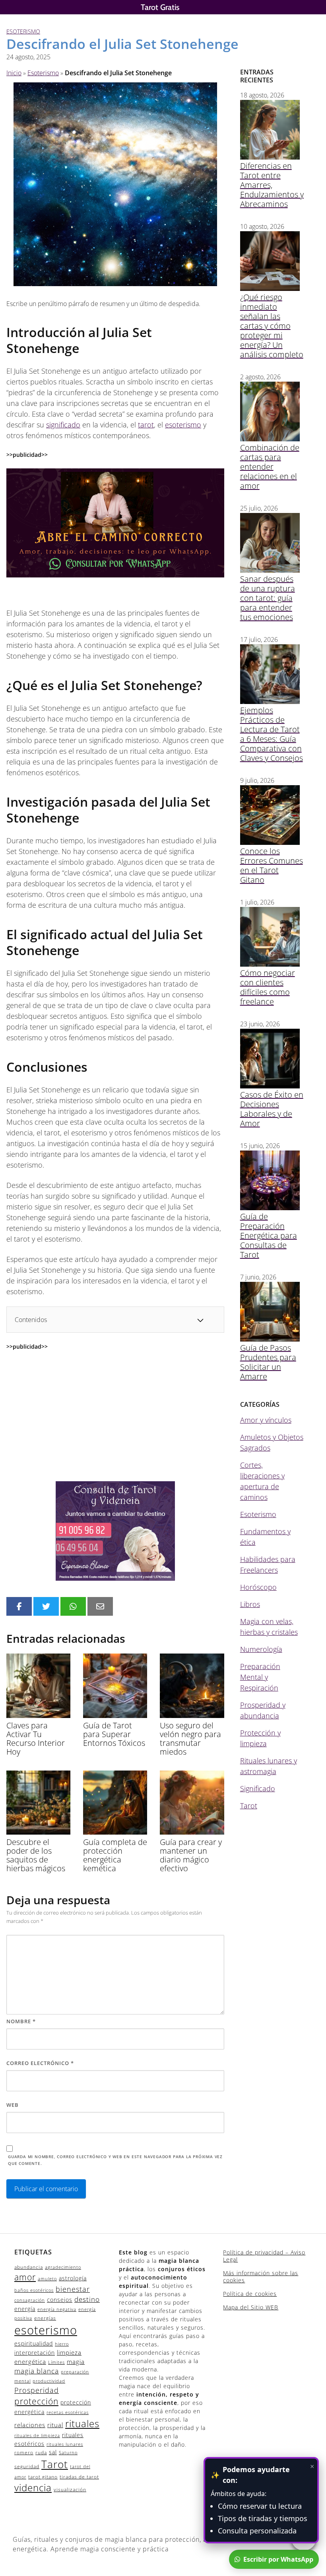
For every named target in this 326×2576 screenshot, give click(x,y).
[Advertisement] (115, 1416)
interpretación (35, 2353)
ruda (41, 2452)
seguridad (27, 2466)
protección (36, 2401)
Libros (250, 1604)
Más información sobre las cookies (261, 2277)
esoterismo (183, 425)
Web (13, 2105)
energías (45, 2318)
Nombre (21, 2021)
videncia (33, 2488)
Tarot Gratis (160, 7)
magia (76, 2361)
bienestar (73, 2289)
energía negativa (57, 2309)
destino (87, 2299)
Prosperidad (37, 2390)
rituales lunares (65, 2444)
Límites (56, 2362)
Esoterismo (23, 31)
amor (25, 2277)
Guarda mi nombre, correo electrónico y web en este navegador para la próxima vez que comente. (115, 2160)
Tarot (249, 1806)
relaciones (30, 2425)
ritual (55, 2425)
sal (53, 2452)
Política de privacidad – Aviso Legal (264, 2256)
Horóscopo (258, 1587)
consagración (30, 2300)
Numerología (261, 1649)
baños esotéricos (34, 2290)
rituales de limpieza (37, 2436)
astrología (73, 2278)
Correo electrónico (40, 2063)
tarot (146, 425)
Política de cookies (250, 2294)
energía (25, 2309)
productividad (49, 2381)
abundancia (29, 2267)
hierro (62, 2344)
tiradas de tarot (79, 2477)
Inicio (14, 73)
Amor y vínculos (266, 1420)
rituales (82, 2423)
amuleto (47, 2279)
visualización (70, 2489)
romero (24, 2452)
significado (63, 425)
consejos (60, 2300)
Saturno (68, 2453)
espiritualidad (34, 2343)
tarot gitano (43, 2477)
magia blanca (37, 2371)
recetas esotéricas (68, 2412)
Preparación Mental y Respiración (260, 1677)
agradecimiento (63, 2267)
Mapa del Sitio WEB (251, 2307)
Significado (258, 1788)
